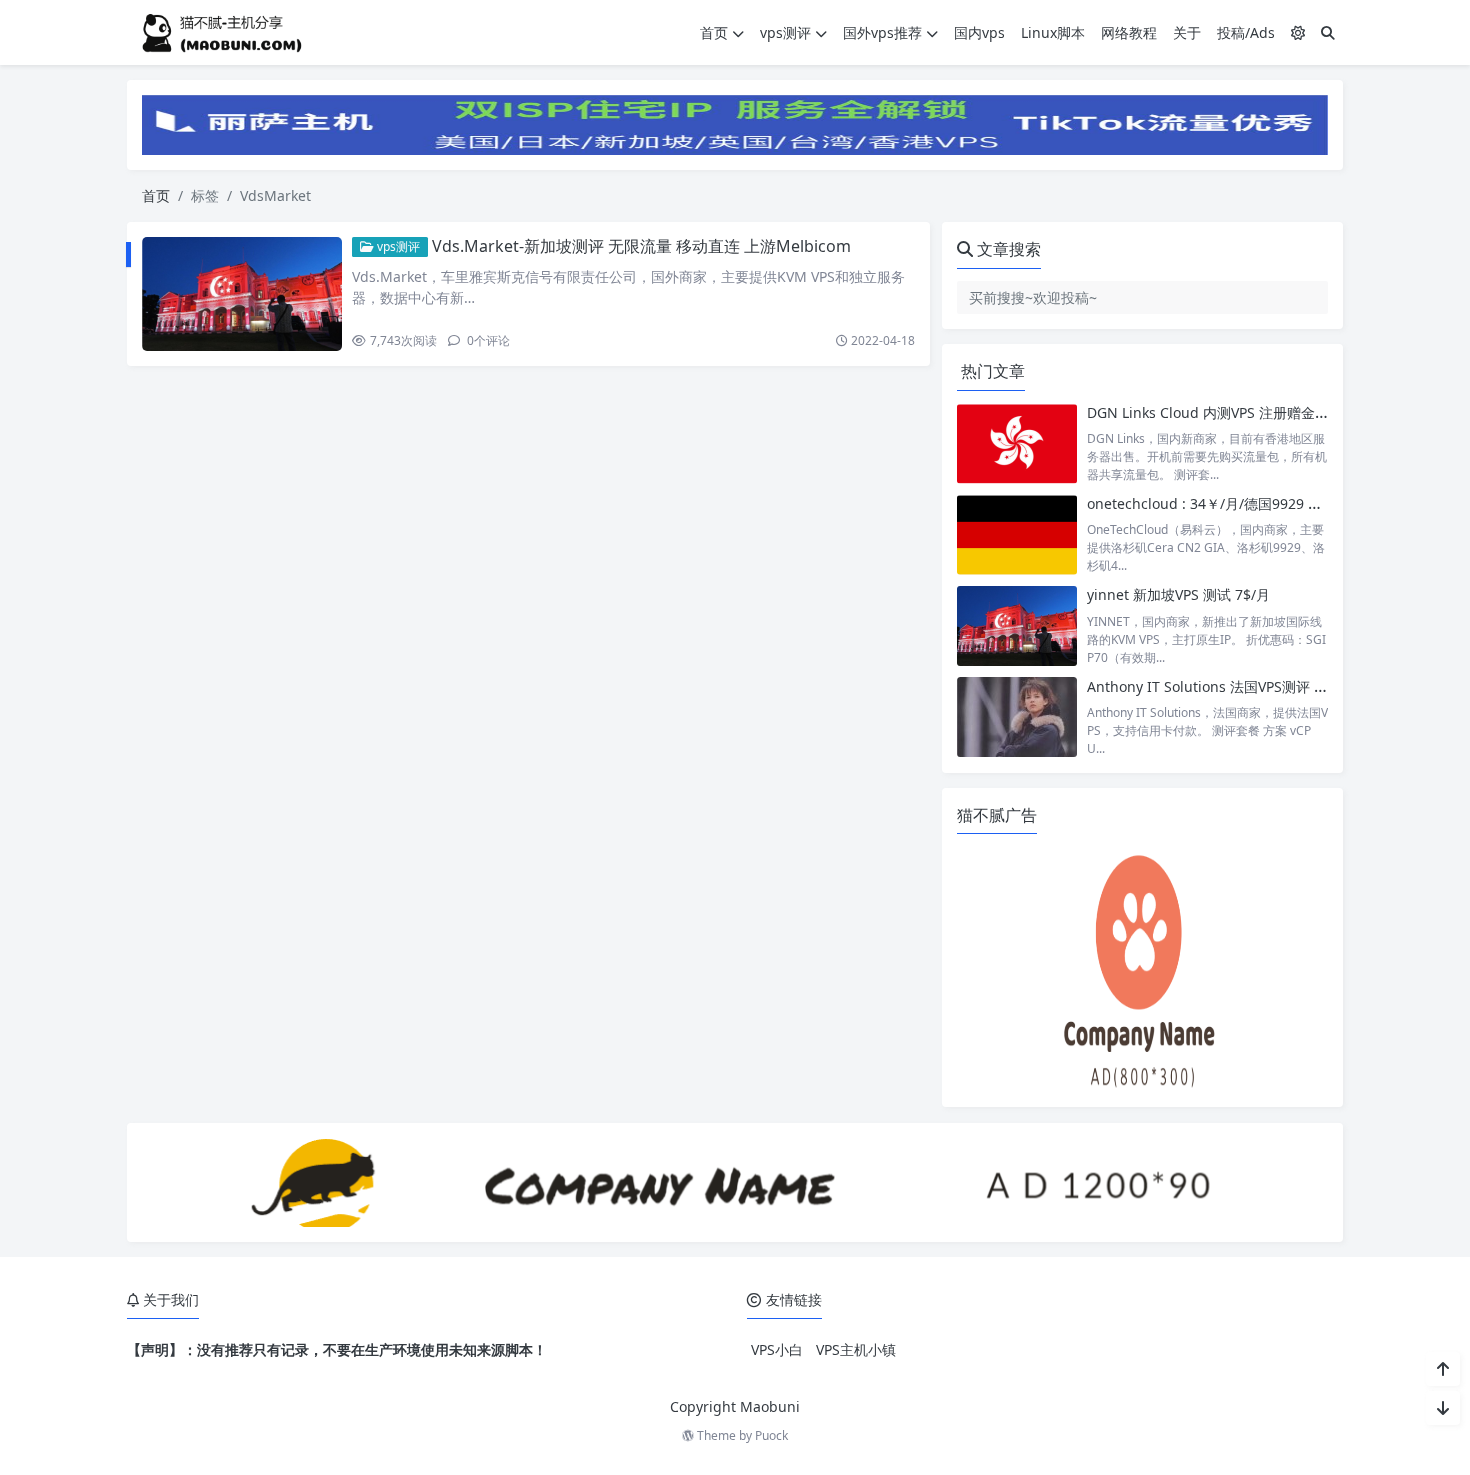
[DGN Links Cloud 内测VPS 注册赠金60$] (1017, 443)
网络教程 (1129, 32)
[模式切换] (1298, 32)
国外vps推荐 (882, 32)
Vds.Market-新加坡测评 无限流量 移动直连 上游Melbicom (641, 246)
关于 (1187, 32)
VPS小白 (777, 1349)
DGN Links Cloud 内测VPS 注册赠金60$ (1213, 412)
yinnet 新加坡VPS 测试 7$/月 (1178, 594)
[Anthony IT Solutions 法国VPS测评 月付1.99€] (1017, 717)
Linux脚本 (1053, 32)
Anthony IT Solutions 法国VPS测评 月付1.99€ (1232, 686)
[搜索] (1328, 32)
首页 (714, 32)
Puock (771, 1435)
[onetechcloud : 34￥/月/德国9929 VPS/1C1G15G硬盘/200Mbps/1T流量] (1017, 534)
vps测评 (785, 32)
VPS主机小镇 (856, 1349)
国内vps (979, 32)
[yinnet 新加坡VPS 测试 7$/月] (1017, 625)
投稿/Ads (1246, 32)
